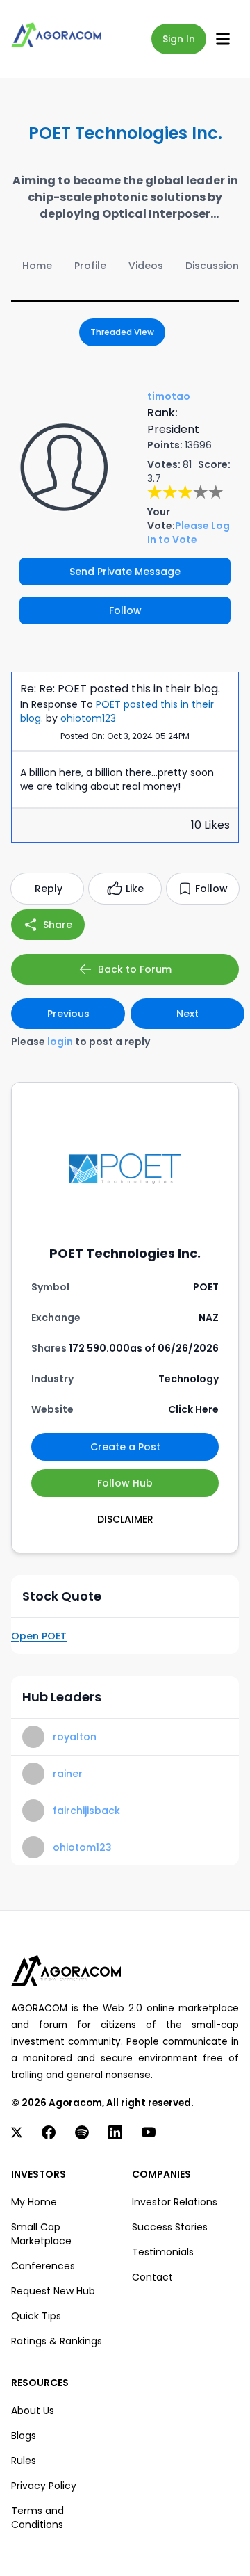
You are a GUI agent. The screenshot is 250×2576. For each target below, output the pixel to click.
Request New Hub (53, 2291)
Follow (125, 610)
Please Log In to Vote (189, 533)
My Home (34, 2202)
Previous (68, 1014)
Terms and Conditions (37, 2518)
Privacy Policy (44, 2486)
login (60, 1042)
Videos (146, 266)
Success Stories (170, 2227)
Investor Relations (175, 2202)
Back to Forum (135, 969)
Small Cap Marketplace (41, 2234)
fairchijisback (86, 1811)
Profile (90, 266)
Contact (152, 2277)
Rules (24, 2461)
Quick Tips (36, 2316)
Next (187, 1014)
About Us (33, 2411)
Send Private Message (125, 572)
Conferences (43, 2266)
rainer (68, 1774)
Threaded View (122, 332)
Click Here (193, 1409)
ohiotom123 (88, 718)
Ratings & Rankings (57, 2341)
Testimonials (163, 2252)
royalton (75, 1737)
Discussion (212, 266)
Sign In (179, 39)
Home (37, 266)
